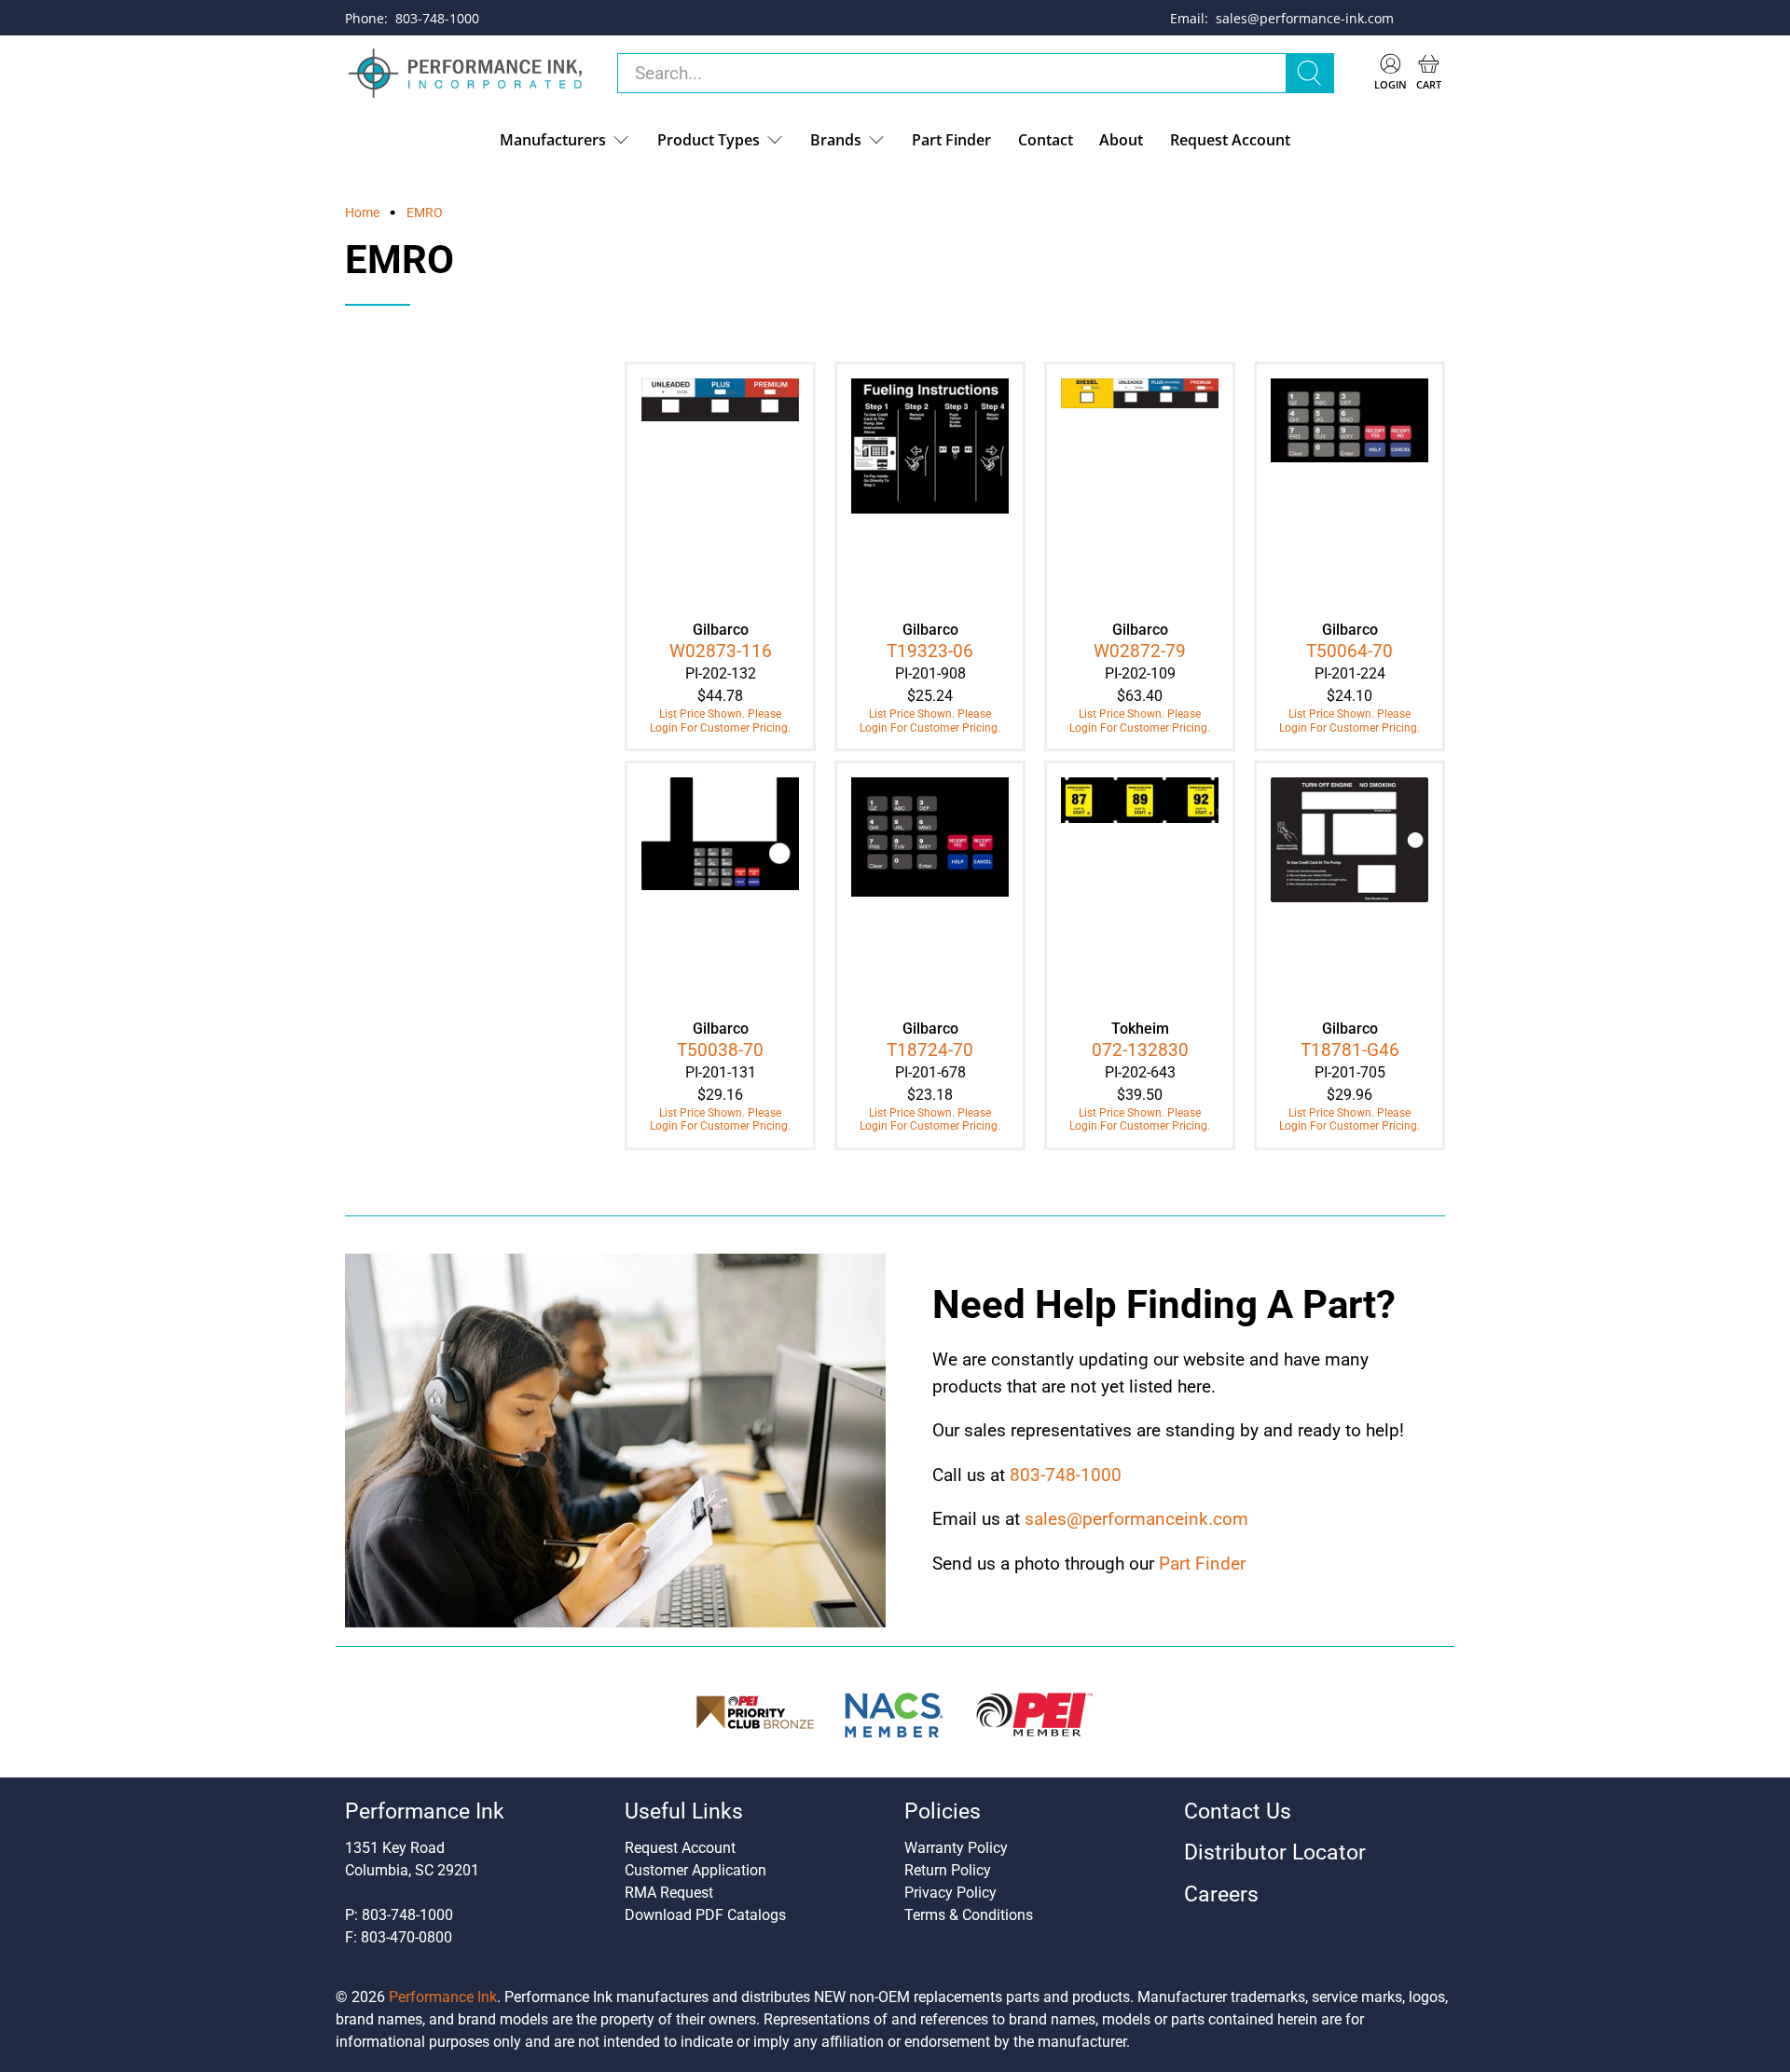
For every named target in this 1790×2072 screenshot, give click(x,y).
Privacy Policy (950, 1893)
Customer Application (695, 1870)
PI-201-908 (930, 673)
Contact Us (1238, 1811)
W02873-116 (721, 651)
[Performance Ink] (465, 74)
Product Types (709, 140)
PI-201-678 (930, 1072)
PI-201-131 (721, 1072)
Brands (836, 140)
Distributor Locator (1275, 1852)
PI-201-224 (1350, 673)
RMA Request (669, 1893)
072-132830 (1140, 1050)
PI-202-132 (721, 673)
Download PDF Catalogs (705, 1915)
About (1121, 140)
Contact (1046, 140)
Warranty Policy (956, 1848)
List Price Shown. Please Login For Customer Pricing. (720, 720)
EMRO (425, 213)
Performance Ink (443, 1997)
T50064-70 (1349, 651)
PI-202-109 (1140, 673)
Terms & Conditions (969, 1915)
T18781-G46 (1350, 1050)
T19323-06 (930, 651)
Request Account (1230, 140)
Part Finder (951, 140)
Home (362, 213)
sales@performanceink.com (1136, 1519)
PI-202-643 (1140, 1072)
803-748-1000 (437, 18)
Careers (1221, 1894)
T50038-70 (720, 1050)
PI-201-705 (1350, 1072)
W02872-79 (1140, 651)
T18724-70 (930, 1050)
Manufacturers (553, 140)
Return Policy (948, 1870)
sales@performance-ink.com (1305, 18)
